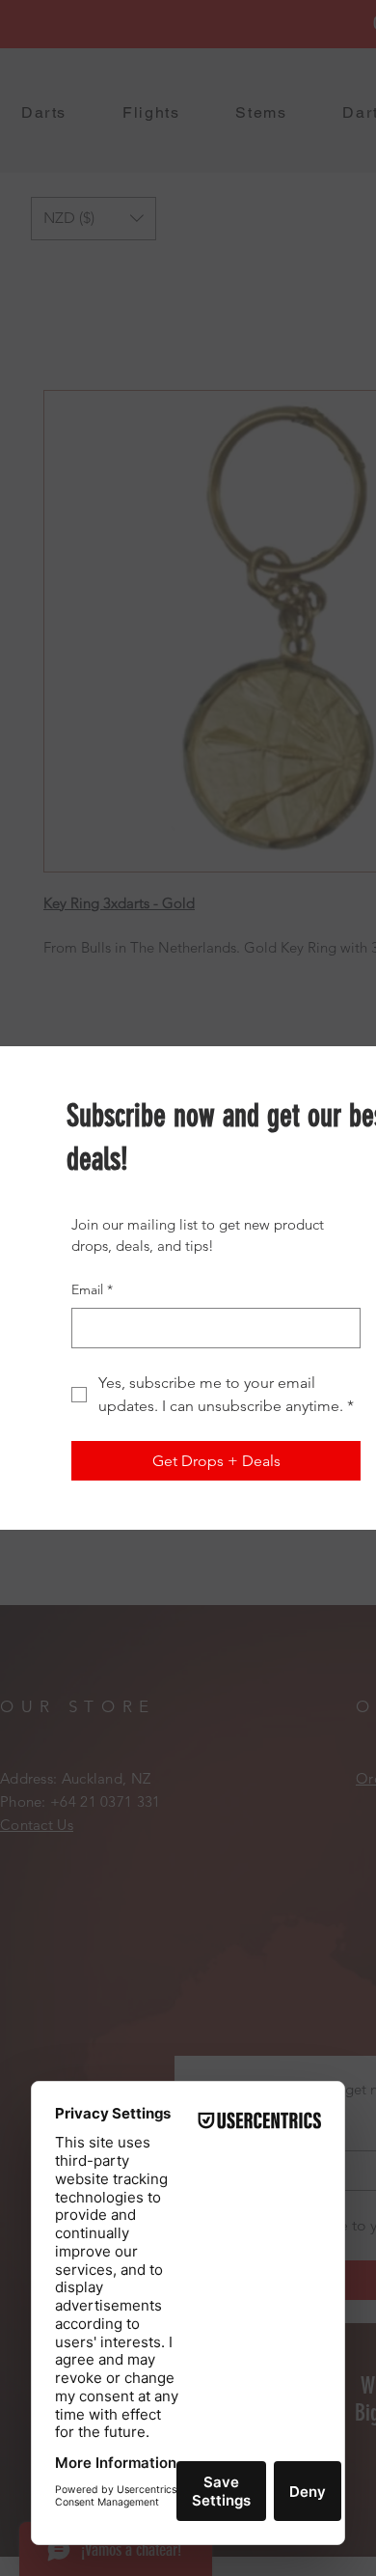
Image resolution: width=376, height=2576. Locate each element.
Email (92, 1289)
